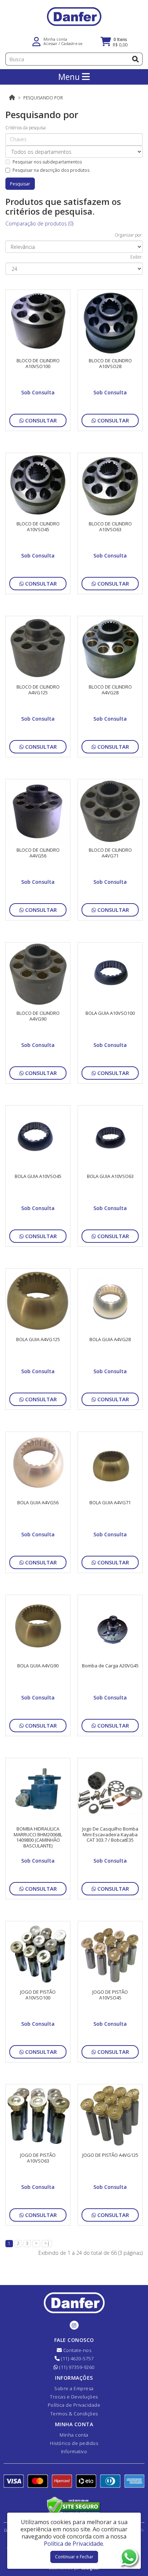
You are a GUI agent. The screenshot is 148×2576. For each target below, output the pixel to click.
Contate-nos (77, 2350)
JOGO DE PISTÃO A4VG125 (110, 2155)
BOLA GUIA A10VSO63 (110, 1176)
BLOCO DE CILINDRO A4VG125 (38, 690)
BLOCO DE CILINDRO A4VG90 (38, 1016)
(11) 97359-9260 (76, 2367)
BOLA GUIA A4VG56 (38, 1502)
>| (47, 2243)
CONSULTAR (40, 420)
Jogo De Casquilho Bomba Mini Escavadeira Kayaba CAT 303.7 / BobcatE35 (110, 1834)
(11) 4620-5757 (77, 2358)
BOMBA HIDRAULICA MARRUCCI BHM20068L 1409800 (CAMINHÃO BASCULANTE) (38, 1837)
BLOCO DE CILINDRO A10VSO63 (110, 527)
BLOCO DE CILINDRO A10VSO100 (38, 363)
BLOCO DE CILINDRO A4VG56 (38, 853)
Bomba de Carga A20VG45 (110, 1666)
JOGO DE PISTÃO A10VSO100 (38, 1995)
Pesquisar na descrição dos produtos (51, 170)
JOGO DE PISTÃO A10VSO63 (38, 2158)
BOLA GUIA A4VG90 (38, 1666)
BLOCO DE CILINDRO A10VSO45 (38, 527)
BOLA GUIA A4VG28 (110, 1339)
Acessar (50, 43)
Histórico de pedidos (74, 2443)
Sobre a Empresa (74, 2388)
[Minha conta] (36, 41)
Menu (70, 77)
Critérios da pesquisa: (26, 128)
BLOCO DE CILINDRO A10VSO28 (110, 363)
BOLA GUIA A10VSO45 (38, 1176)
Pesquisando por (43, 98)
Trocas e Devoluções (74, 2397)
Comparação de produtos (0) (39, 223)
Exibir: (137, 257)
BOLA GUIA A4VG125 (38, 1339)
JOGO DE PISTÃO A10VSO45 (110, 1995)
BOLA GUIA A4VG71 (110, 1502)
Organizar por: (129, 235)
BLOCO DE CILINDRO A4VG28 (110, 690)
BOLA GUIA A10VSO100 (110, 1013)
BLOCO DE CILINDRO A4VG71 (110, 853)
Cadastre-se (72, 43)
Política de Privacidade (74, 2405)
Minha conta (74, 2435)
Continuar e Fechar (74, 2557)
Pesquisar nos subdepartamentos (47, 162)
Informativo (74, 2451)
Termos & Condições (74, 2414)
